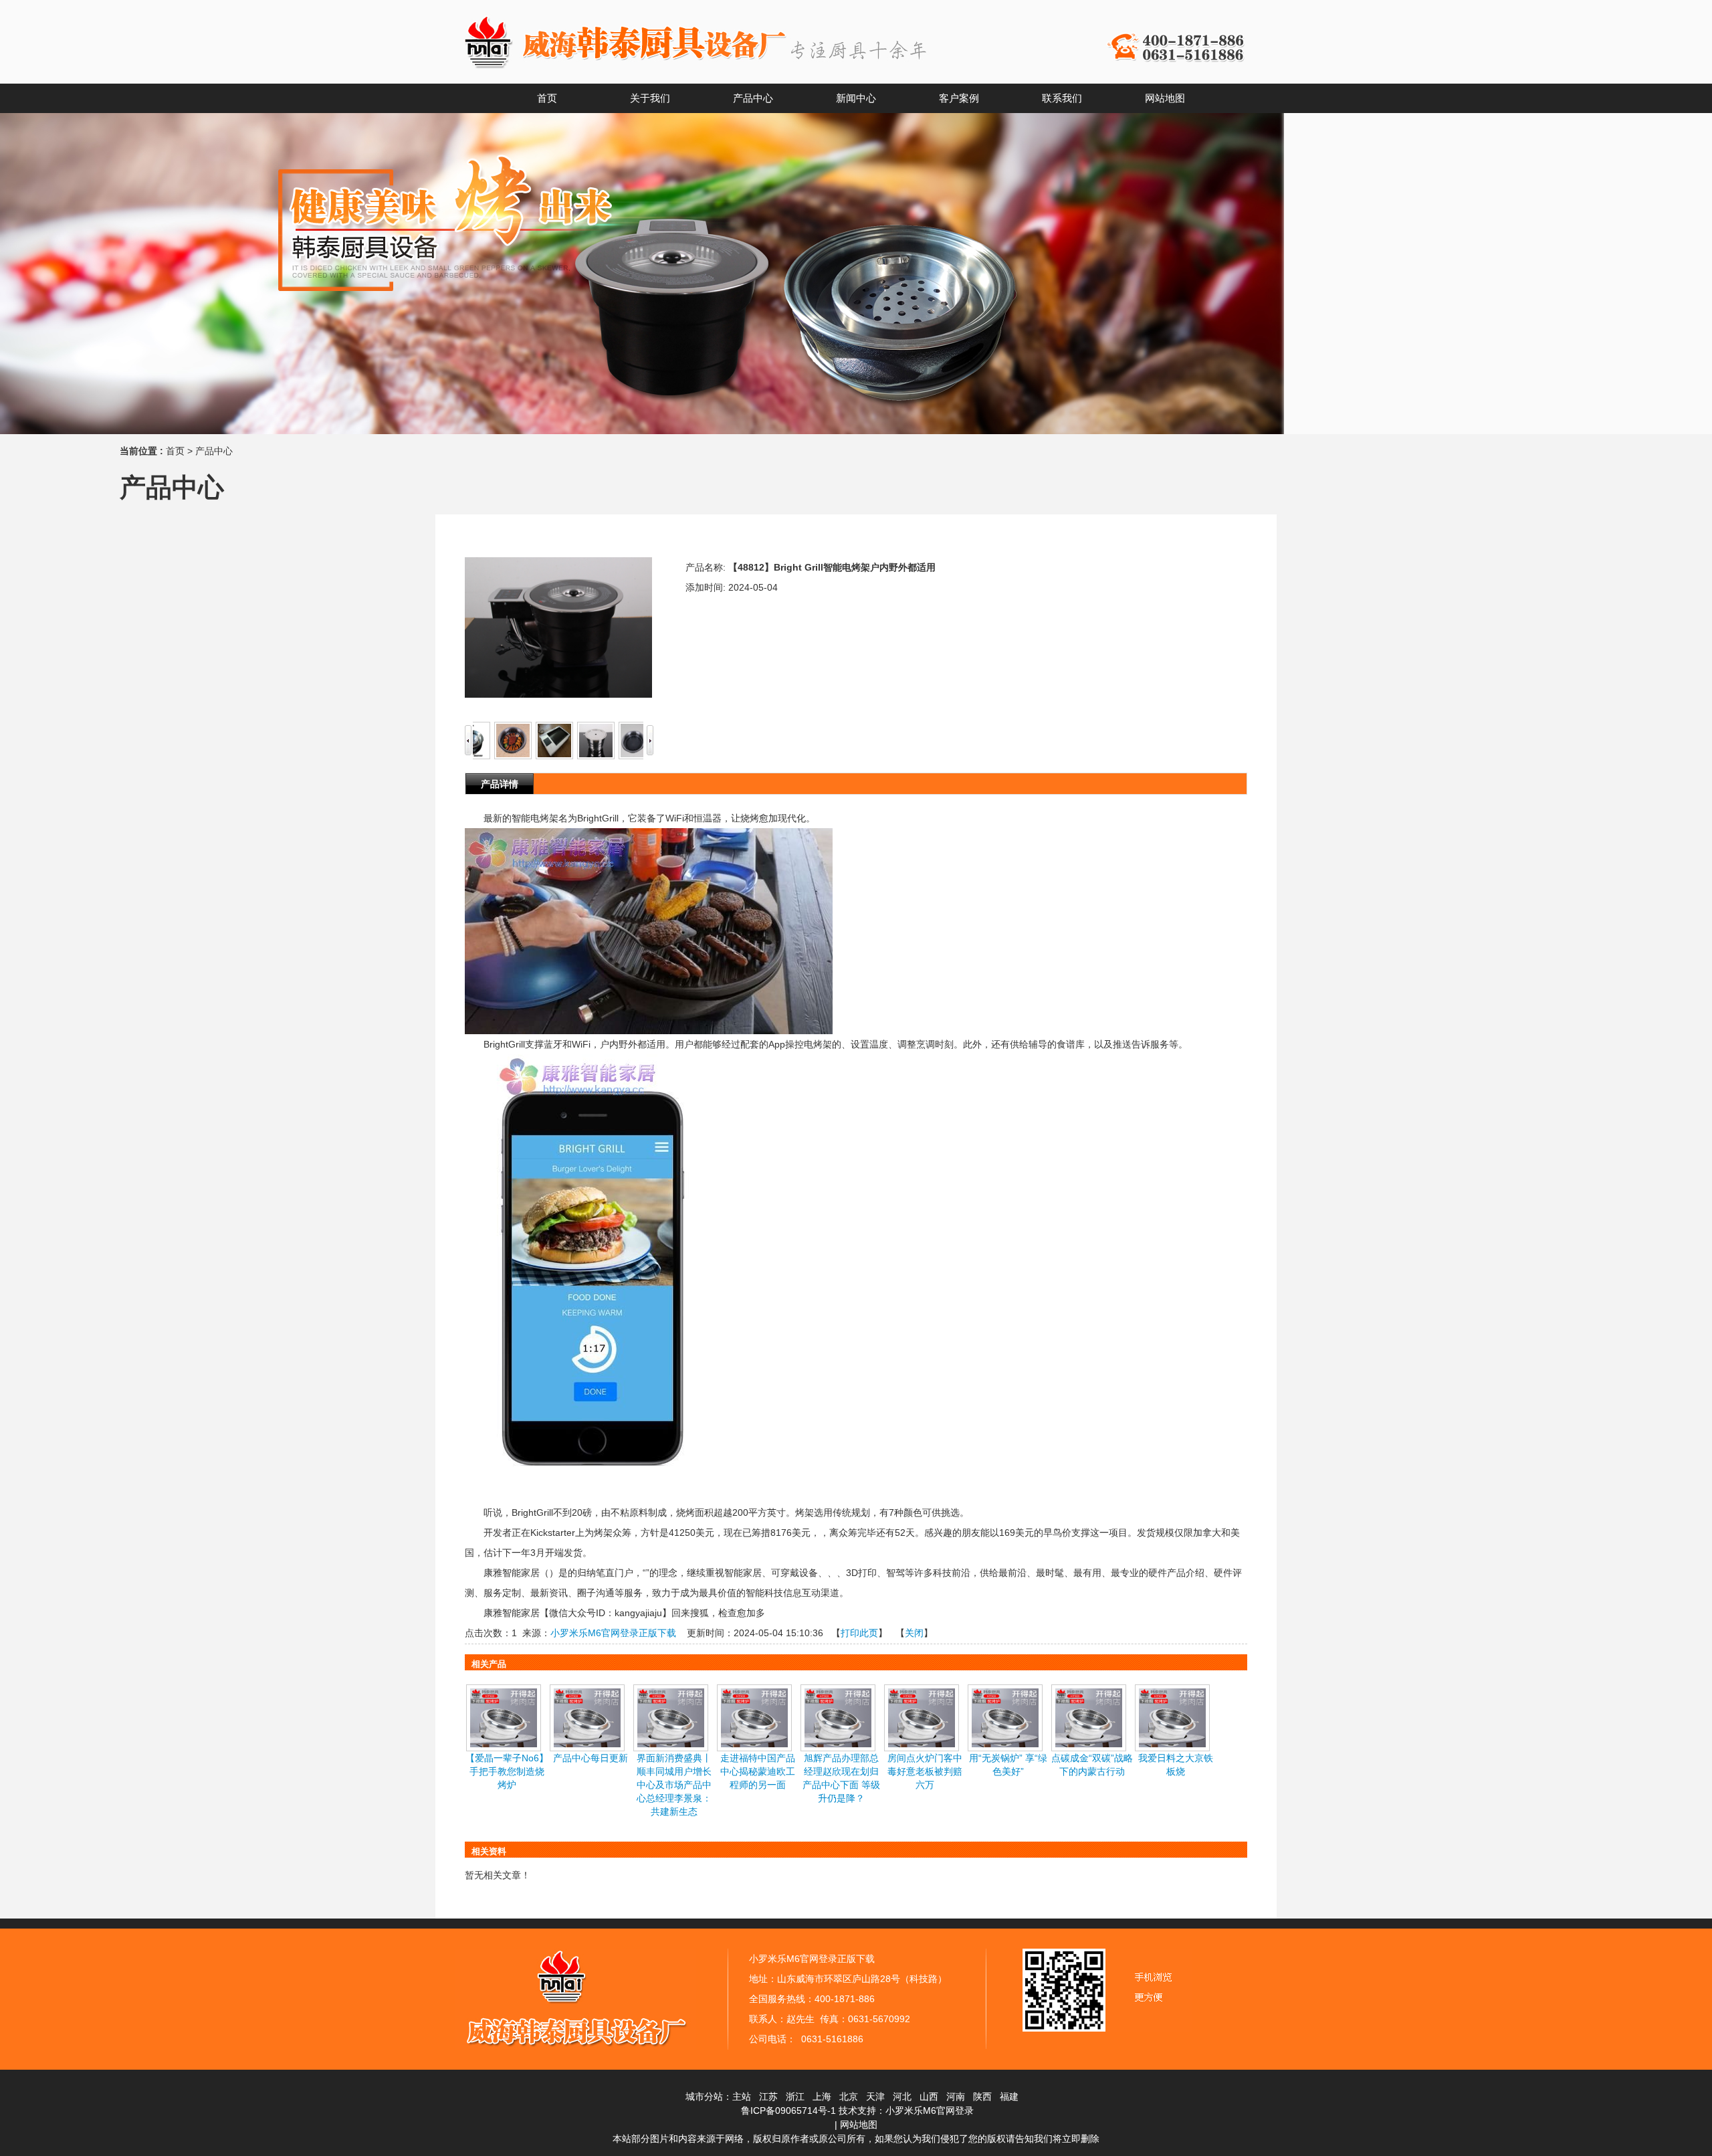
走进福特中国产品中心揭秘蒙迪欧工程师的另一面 (758, 1771)
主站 (742, 2096)
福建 (1009, 2096)
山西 (929, 2096)
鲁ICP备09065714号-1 (788, 2111)
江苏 (768, 2096)
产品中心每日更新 (591, 1758)
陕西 (982, 2096)
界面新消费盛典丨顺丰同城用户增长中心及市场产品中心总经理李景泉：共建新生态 (674, 1785)
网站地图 (859, 2125)
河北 (902, 2096)
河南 (956, 2096)
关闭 (914, 1633)
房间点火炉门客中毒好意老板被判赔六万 (925, 1771)
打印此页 (859, 1633)
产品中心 (214, 451)
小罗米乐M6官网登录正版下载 (613, 1633)
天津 (875, 2096)
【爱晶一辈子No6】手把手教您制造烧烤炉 (507, 1771)
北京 (849, 2096)
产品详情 (500, 784)
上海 (822, 2096)
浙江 (795, 2096)
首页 (175, 451)
